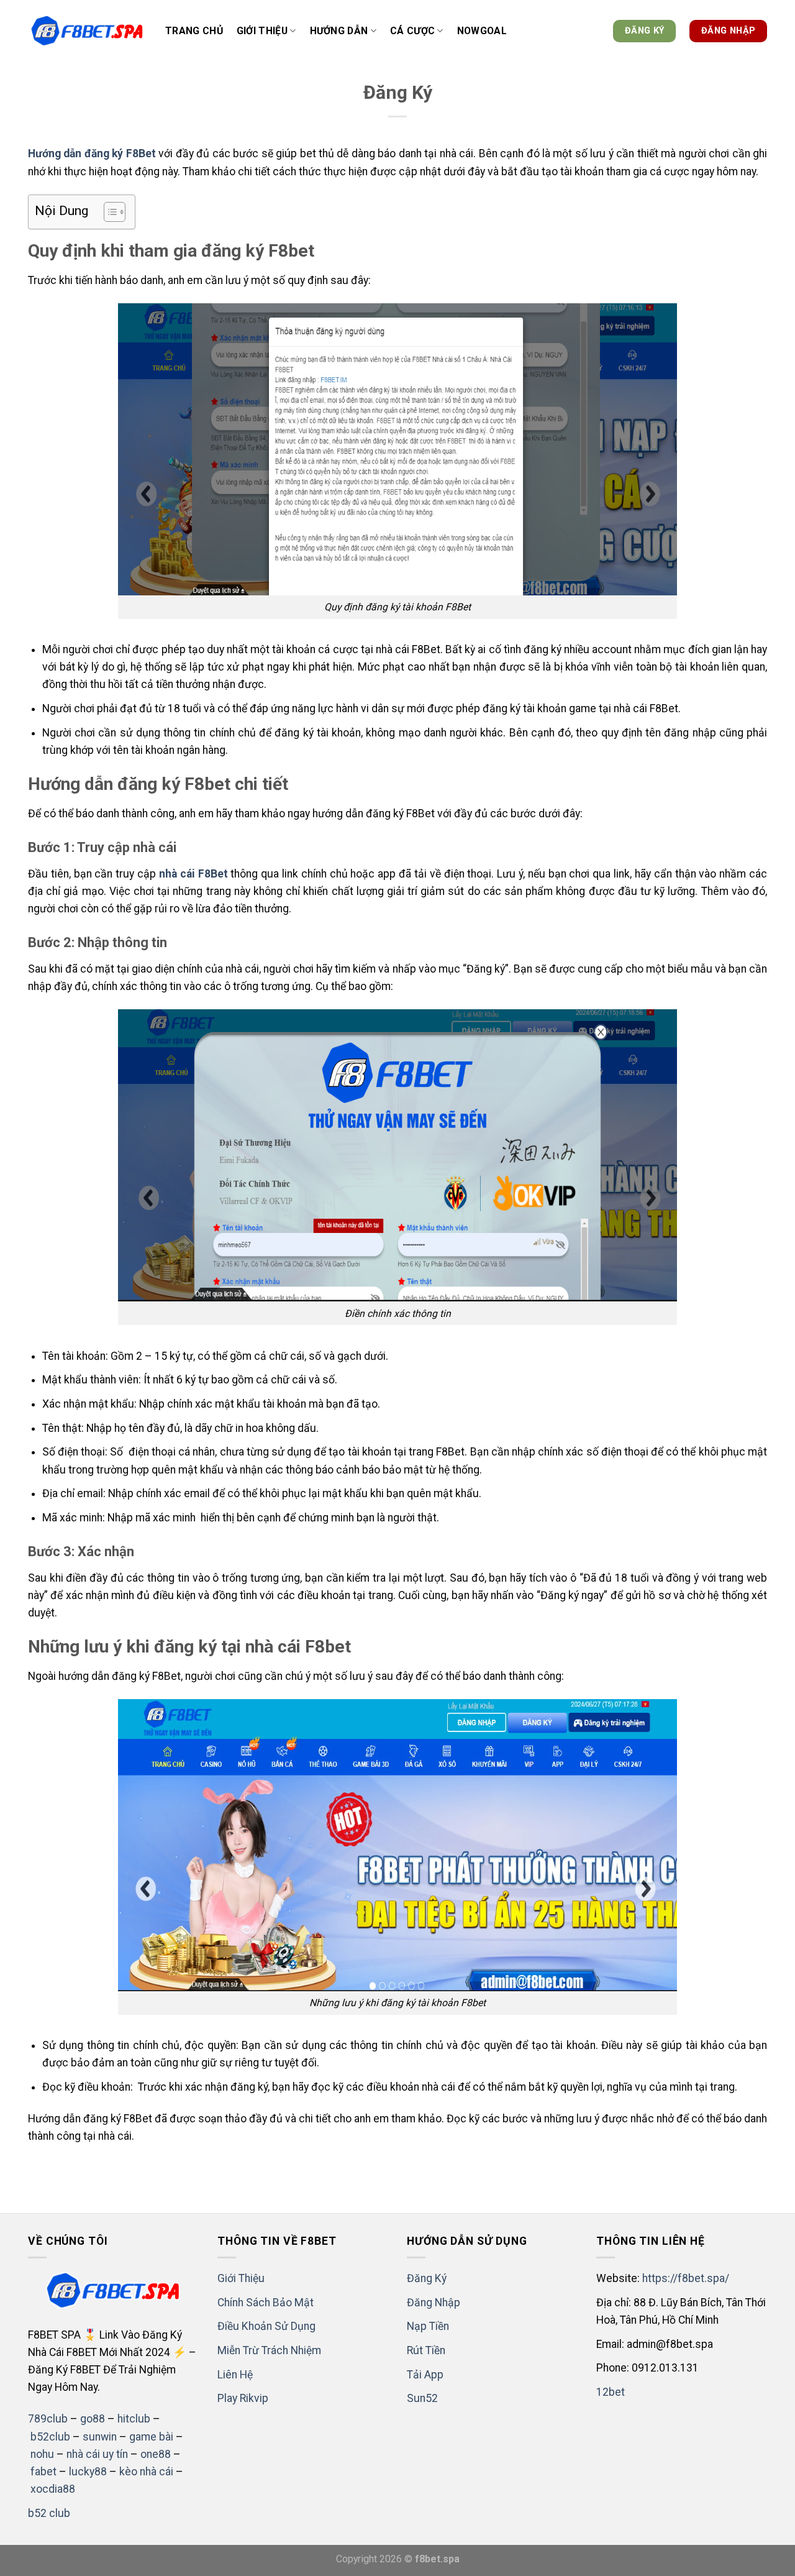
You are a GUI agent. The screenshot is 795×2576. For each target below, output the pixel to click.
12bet (611, 2392)
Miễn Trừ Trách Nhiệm (269, 2350)
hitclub (134, 2419)
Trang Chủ (194, 31)
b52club (50, 2437)
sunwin (100, 2437)
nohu (42, 2454)
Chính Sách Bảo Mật (266, 2303)
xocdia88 (53, 2489)
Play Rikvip (243, 2398)
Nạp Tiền (428, 2326)
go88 (93, 2419)
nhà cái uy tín (97, 2454)
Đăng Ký (427, 2278)
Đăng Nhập (434, 2303)
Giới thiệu (262, 31)
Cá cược (412, 31)
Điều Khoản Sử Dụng (266, 2326)
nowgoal (482, 31)
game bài (151, 2437)
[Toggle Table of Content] (108, 212)
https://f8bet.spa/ (686, 2278)
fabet (43, 2472)
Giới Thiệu (241, 2278)
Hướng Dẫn (339, 31)
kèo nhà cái (146, 2472)
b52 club (49, 2513)
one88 (156, 2454)
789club (48, 2419)
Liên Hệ (235, 2375)
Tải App (425, 2375)
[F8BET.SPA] (87, 31)
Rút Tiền (426, 2350)
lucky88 (88, 2472)
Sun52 (422, 2398)
